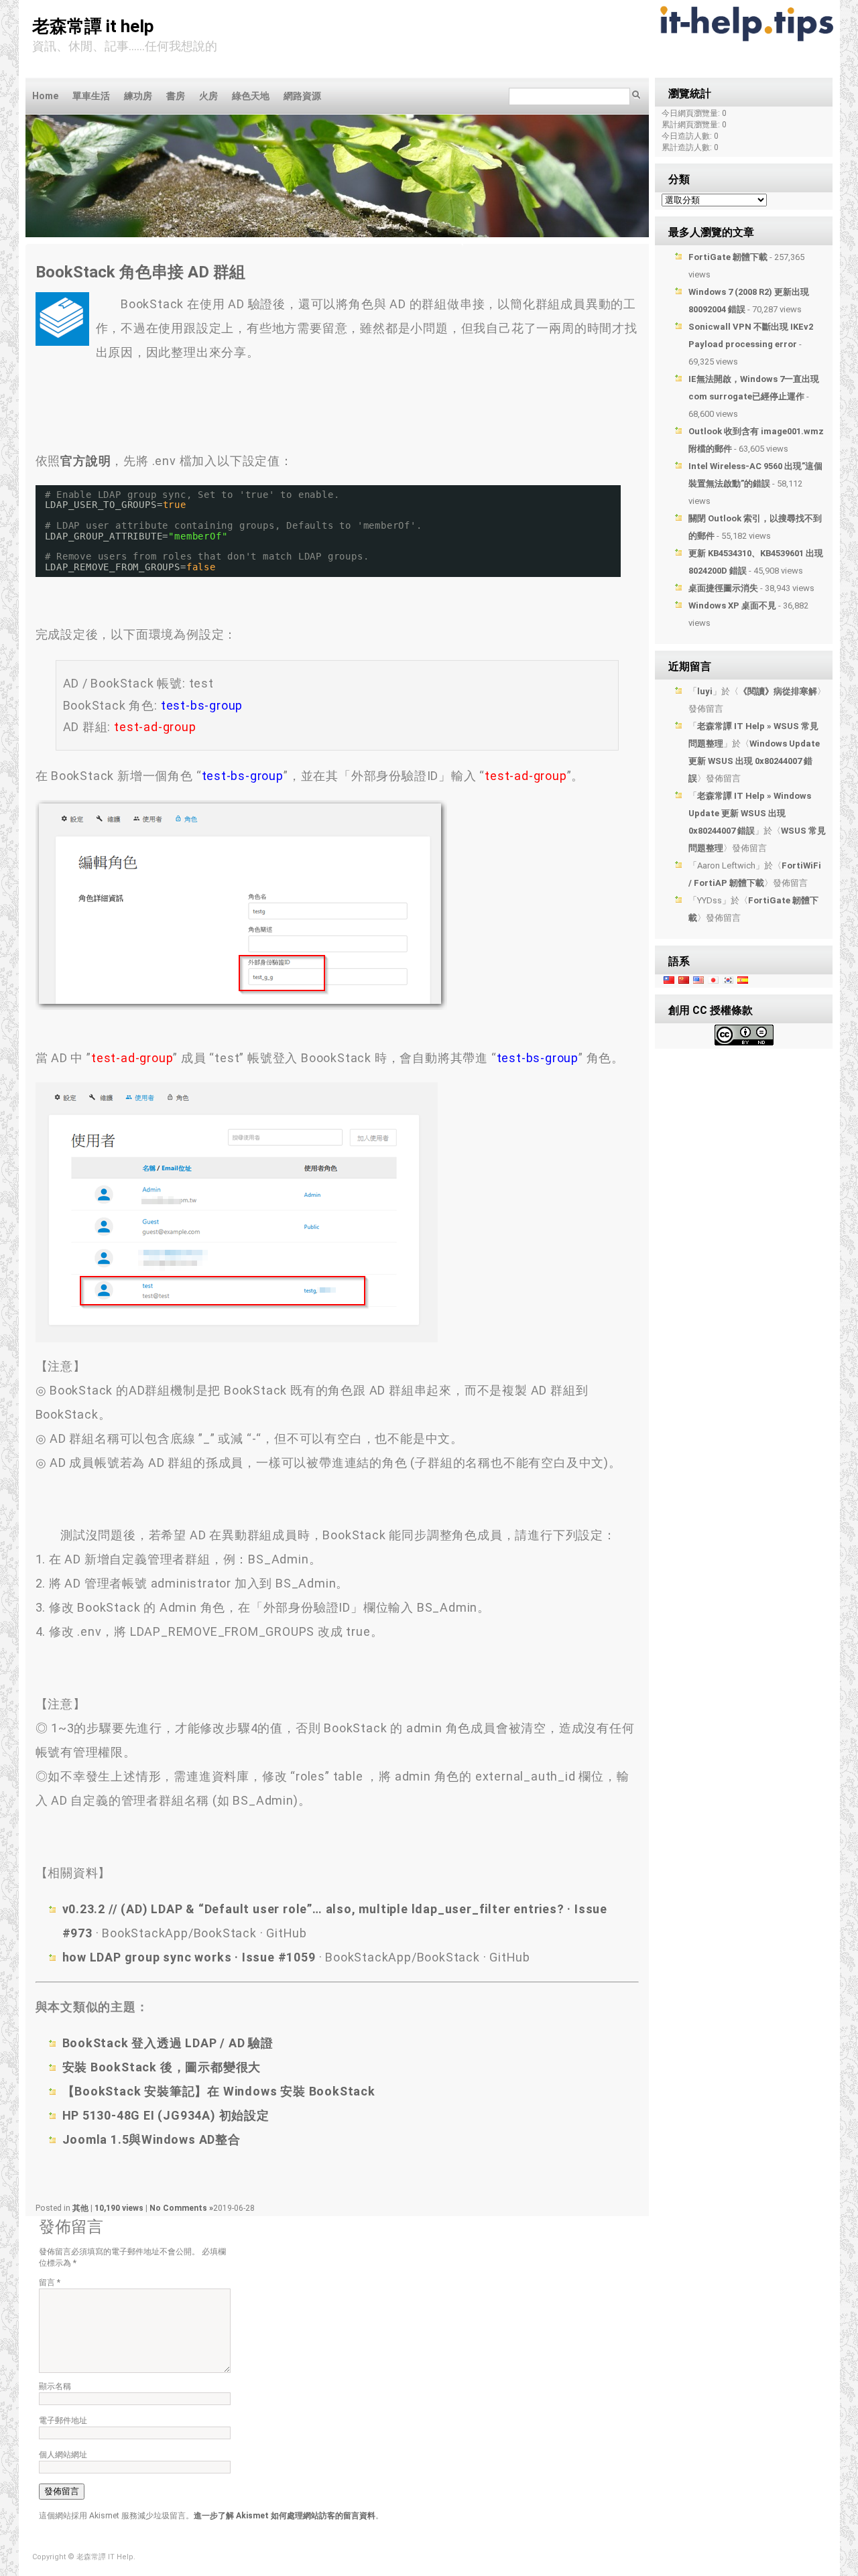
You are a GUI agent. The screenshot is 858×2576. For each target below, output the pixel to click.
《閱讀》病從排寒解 (778, 691)
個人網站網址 (63, 2455)
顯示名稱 (55, 2386)
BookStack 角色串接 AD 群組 (140, 272)
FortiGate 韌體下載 (728, 257)
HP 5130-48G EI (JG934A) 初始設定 (166, 2115)
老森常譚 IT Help (93, 26)
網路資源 (302, 96)
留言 (50, 2282)
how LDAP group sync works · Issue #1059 (189, 1957)
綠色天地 (251, 96)
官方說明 (85, 461)
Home (45, 96)
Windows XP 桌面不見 (732, 605)
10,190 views (120, 2208)
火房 (208, 96)
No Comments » (181, 2208)
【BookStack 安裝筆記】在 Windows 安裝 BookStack (219, 2091)
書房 (176, 96)
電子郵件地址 (63, 2421)
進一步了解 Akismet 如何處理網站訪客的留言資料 (285, 2516)
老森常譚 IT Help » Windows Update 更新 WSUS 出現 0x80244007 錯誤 (750, 813)
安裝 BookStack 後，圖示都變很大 (162, 2067)
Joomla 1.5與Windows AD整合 (151, 2139)
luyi (705, 691)
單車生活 (91, 96)
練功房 (138, 96)
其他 (80, 2208)
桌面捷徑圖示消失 (723, 588)
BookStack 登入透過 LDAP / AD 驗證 (168, 2043)
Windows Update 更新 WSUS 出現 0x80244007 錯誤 (754, 761)
